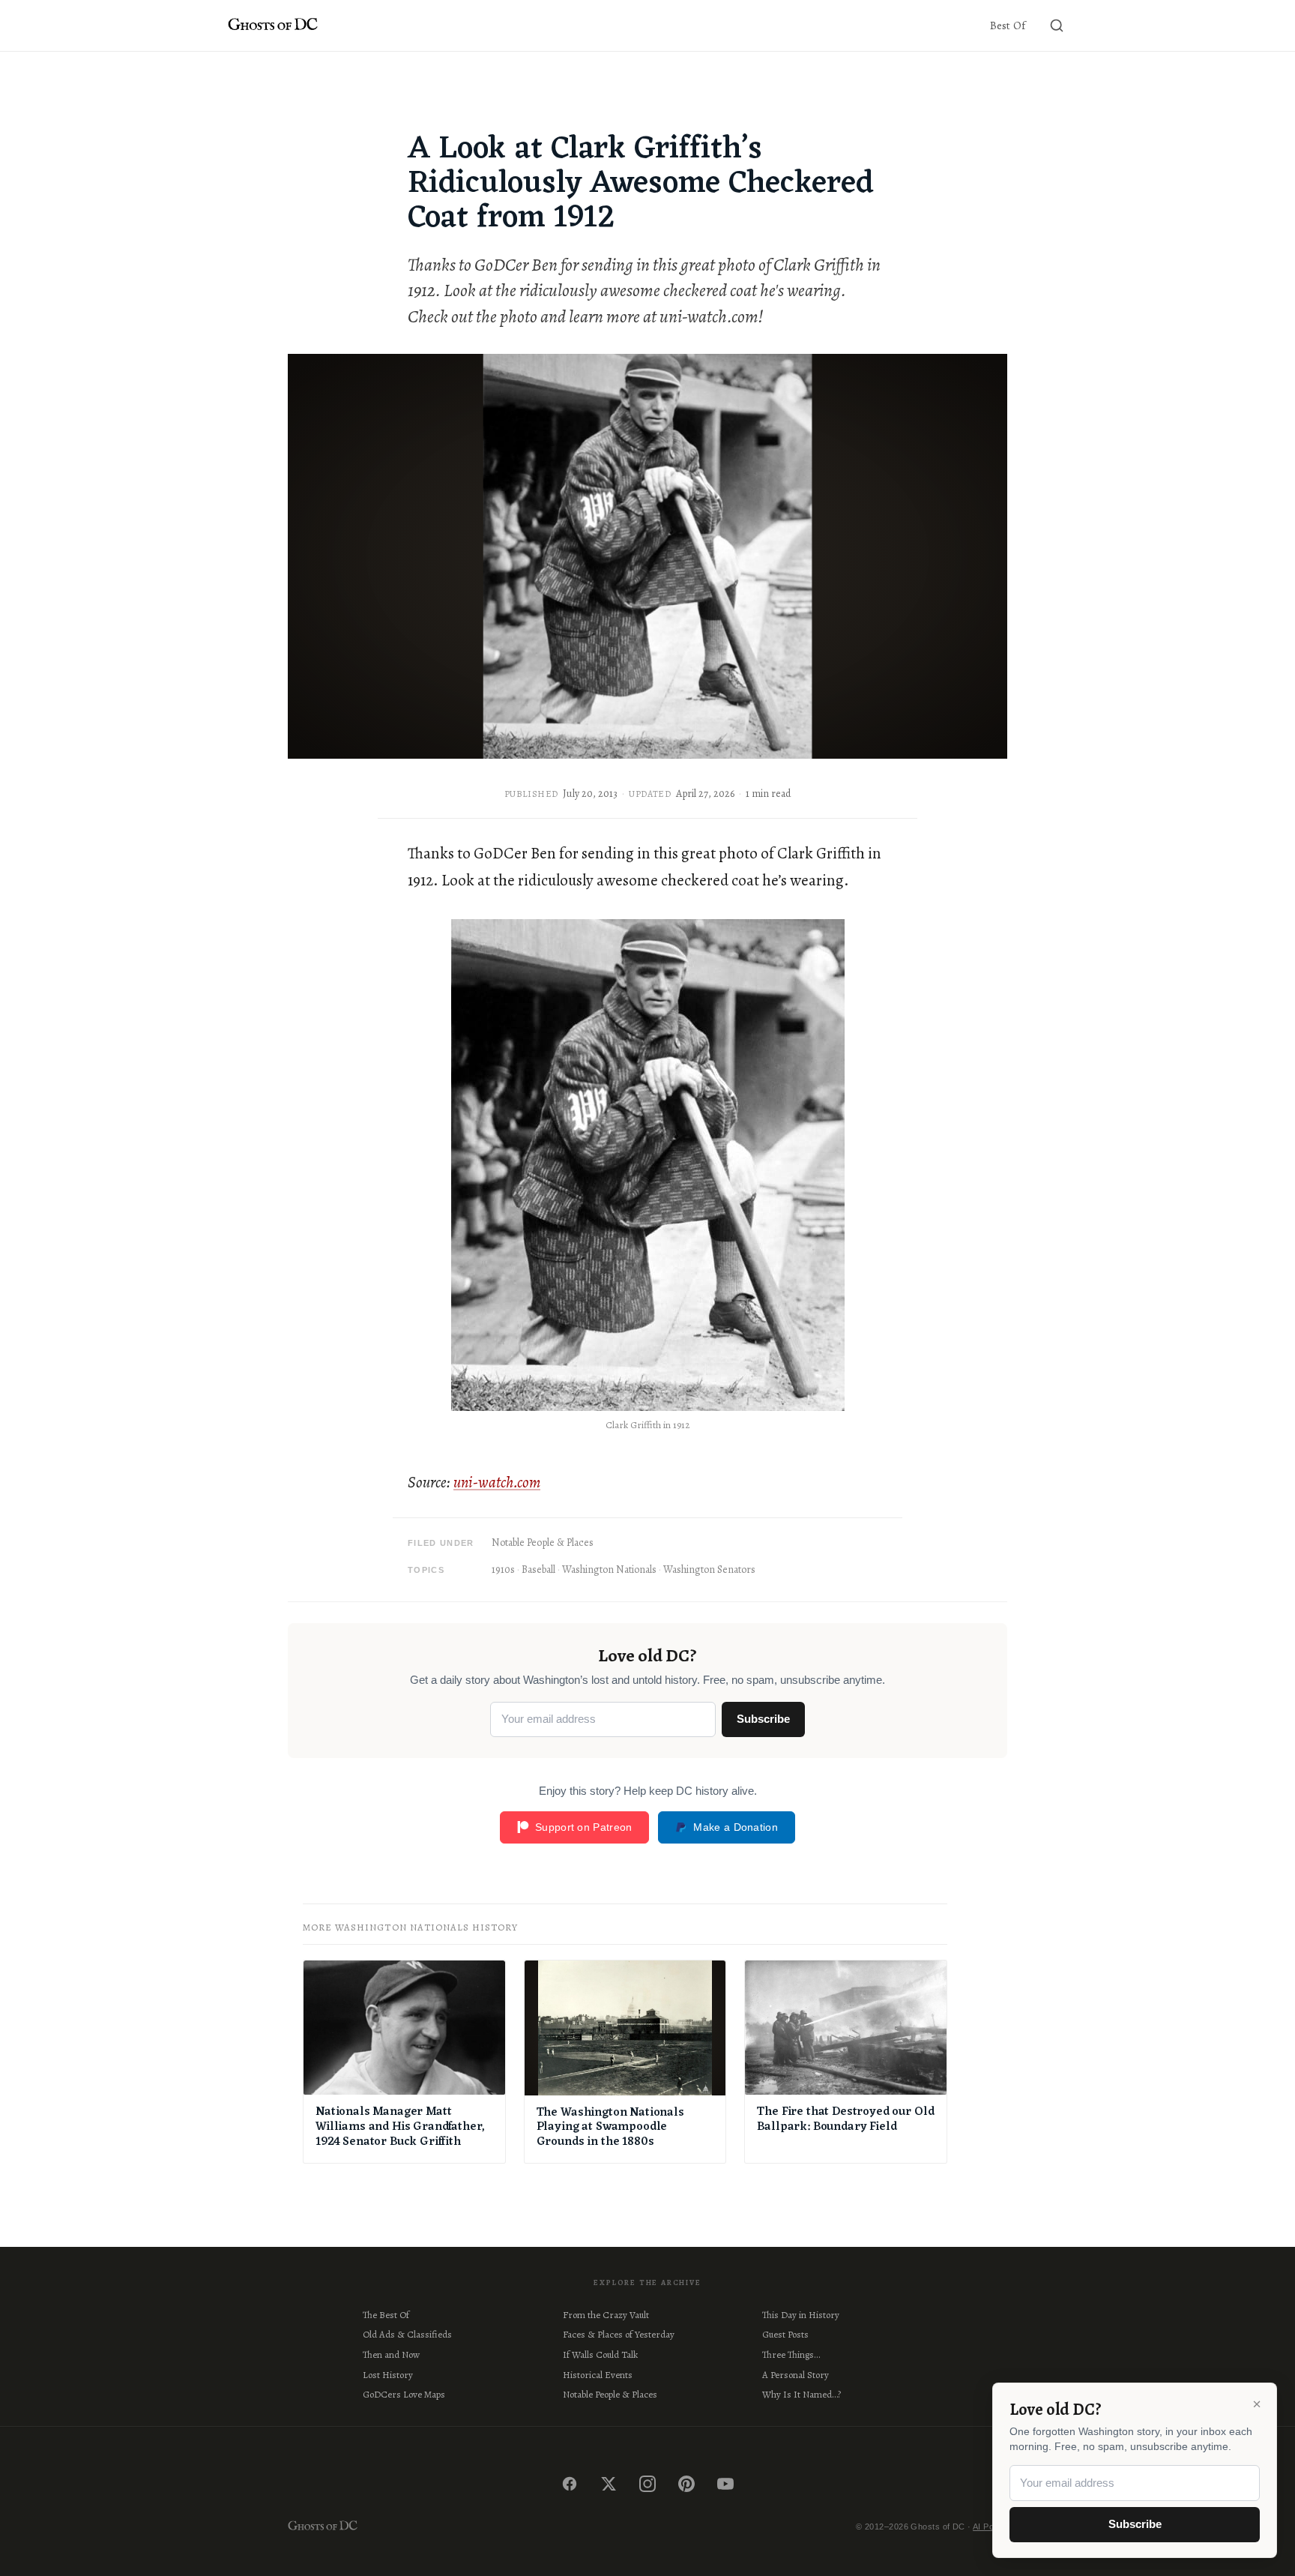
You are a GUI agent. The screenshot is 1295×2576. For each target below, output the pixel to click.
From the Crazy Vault (606, 2315)
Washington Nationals (609, 1570)
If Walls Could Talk (600, 2354)
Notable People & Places (543, 1543)
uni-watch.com (497, 1482)
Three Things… (791, 2354)
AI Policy (990, 2527)
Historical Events (598, 2375)
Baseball (538, 1570)
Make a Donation (736, 1827)
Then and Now (391, 2354)
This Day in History (801, 2315)
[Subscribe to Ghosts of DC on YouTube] (725, 2484)
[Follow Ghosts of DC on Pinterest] (686, 2484)
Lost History (388, 2375)
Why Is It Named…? (802, 2394)
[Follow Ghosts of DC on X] (609, 2484)
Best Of (1008, 25)
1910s (503, 1570)
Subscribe (763, 1719)
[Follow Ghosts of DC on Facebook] (570, 2484)
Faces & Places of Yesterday (619, 2334)
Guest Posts (785, 2334)
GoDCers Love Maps (404, 2394)
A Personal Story (796, 2375)
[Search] (1057, 25)
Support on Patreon (583, 1827)
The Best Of (386, 2315)
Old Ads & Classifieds (407, 2334)
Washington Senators (709, 1570)
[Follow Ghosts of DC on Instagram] (647, 2484)
